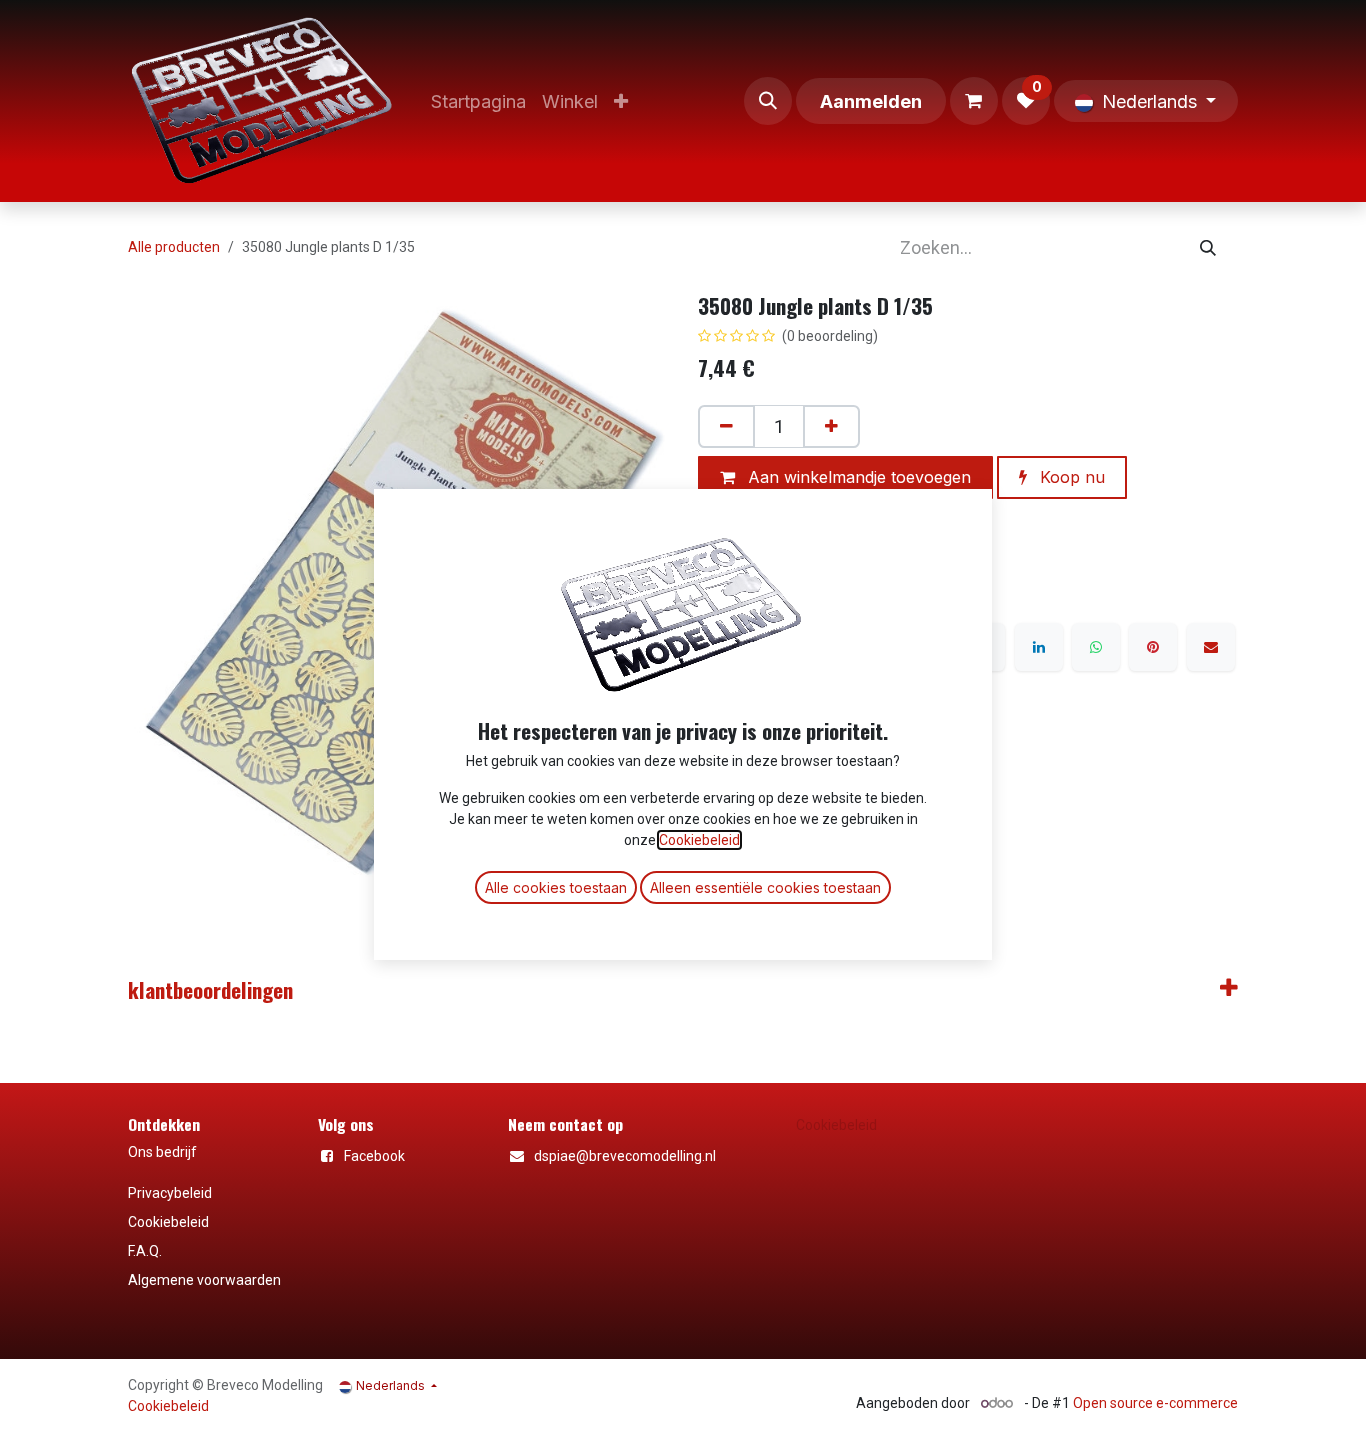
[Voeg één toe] (831, 426)
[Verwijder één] (726, 426)
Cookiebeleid (836, 1125)
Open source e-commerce (1155, 1403)
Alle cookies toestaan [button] (556, 887)
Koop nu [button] (1070, 477)
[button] (768, 101)
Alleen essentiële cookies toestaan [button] (765, 887)
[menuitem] (478, 101)
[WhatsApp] (1096, 647)
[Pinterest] (1153, 647)
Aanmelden (871, 101)
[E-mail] (1211, 647)
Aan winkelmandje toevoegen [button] (857, 477)
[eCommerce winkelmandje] (974, 101)
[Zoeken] (1208, 247)
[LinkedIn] (1039, 647)
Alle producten (174, 247)
